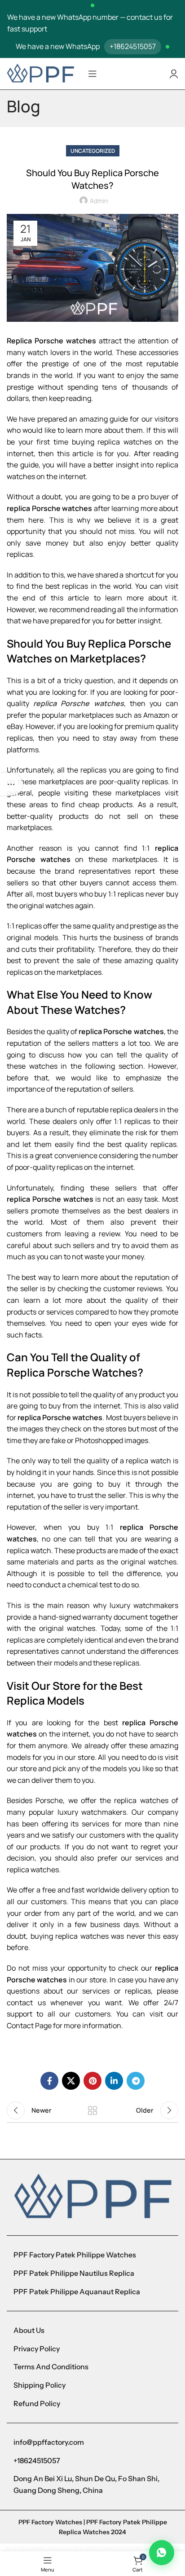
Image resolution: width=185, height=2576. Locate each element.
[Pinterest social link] (92, 2081)
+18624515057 (133, 46)
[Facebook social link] (49, 2081)
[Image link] (92, 2197)
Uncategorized (93, 151)
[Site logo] (40, 73)
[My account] (174, 74)
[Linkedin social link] (114, 2081)
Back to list (92, 2110)
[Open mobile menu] (92, 74)
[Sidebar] (11, 784)
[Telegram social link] (136, 2081)
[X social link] (71, 2081)
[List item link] (92, 2255)
